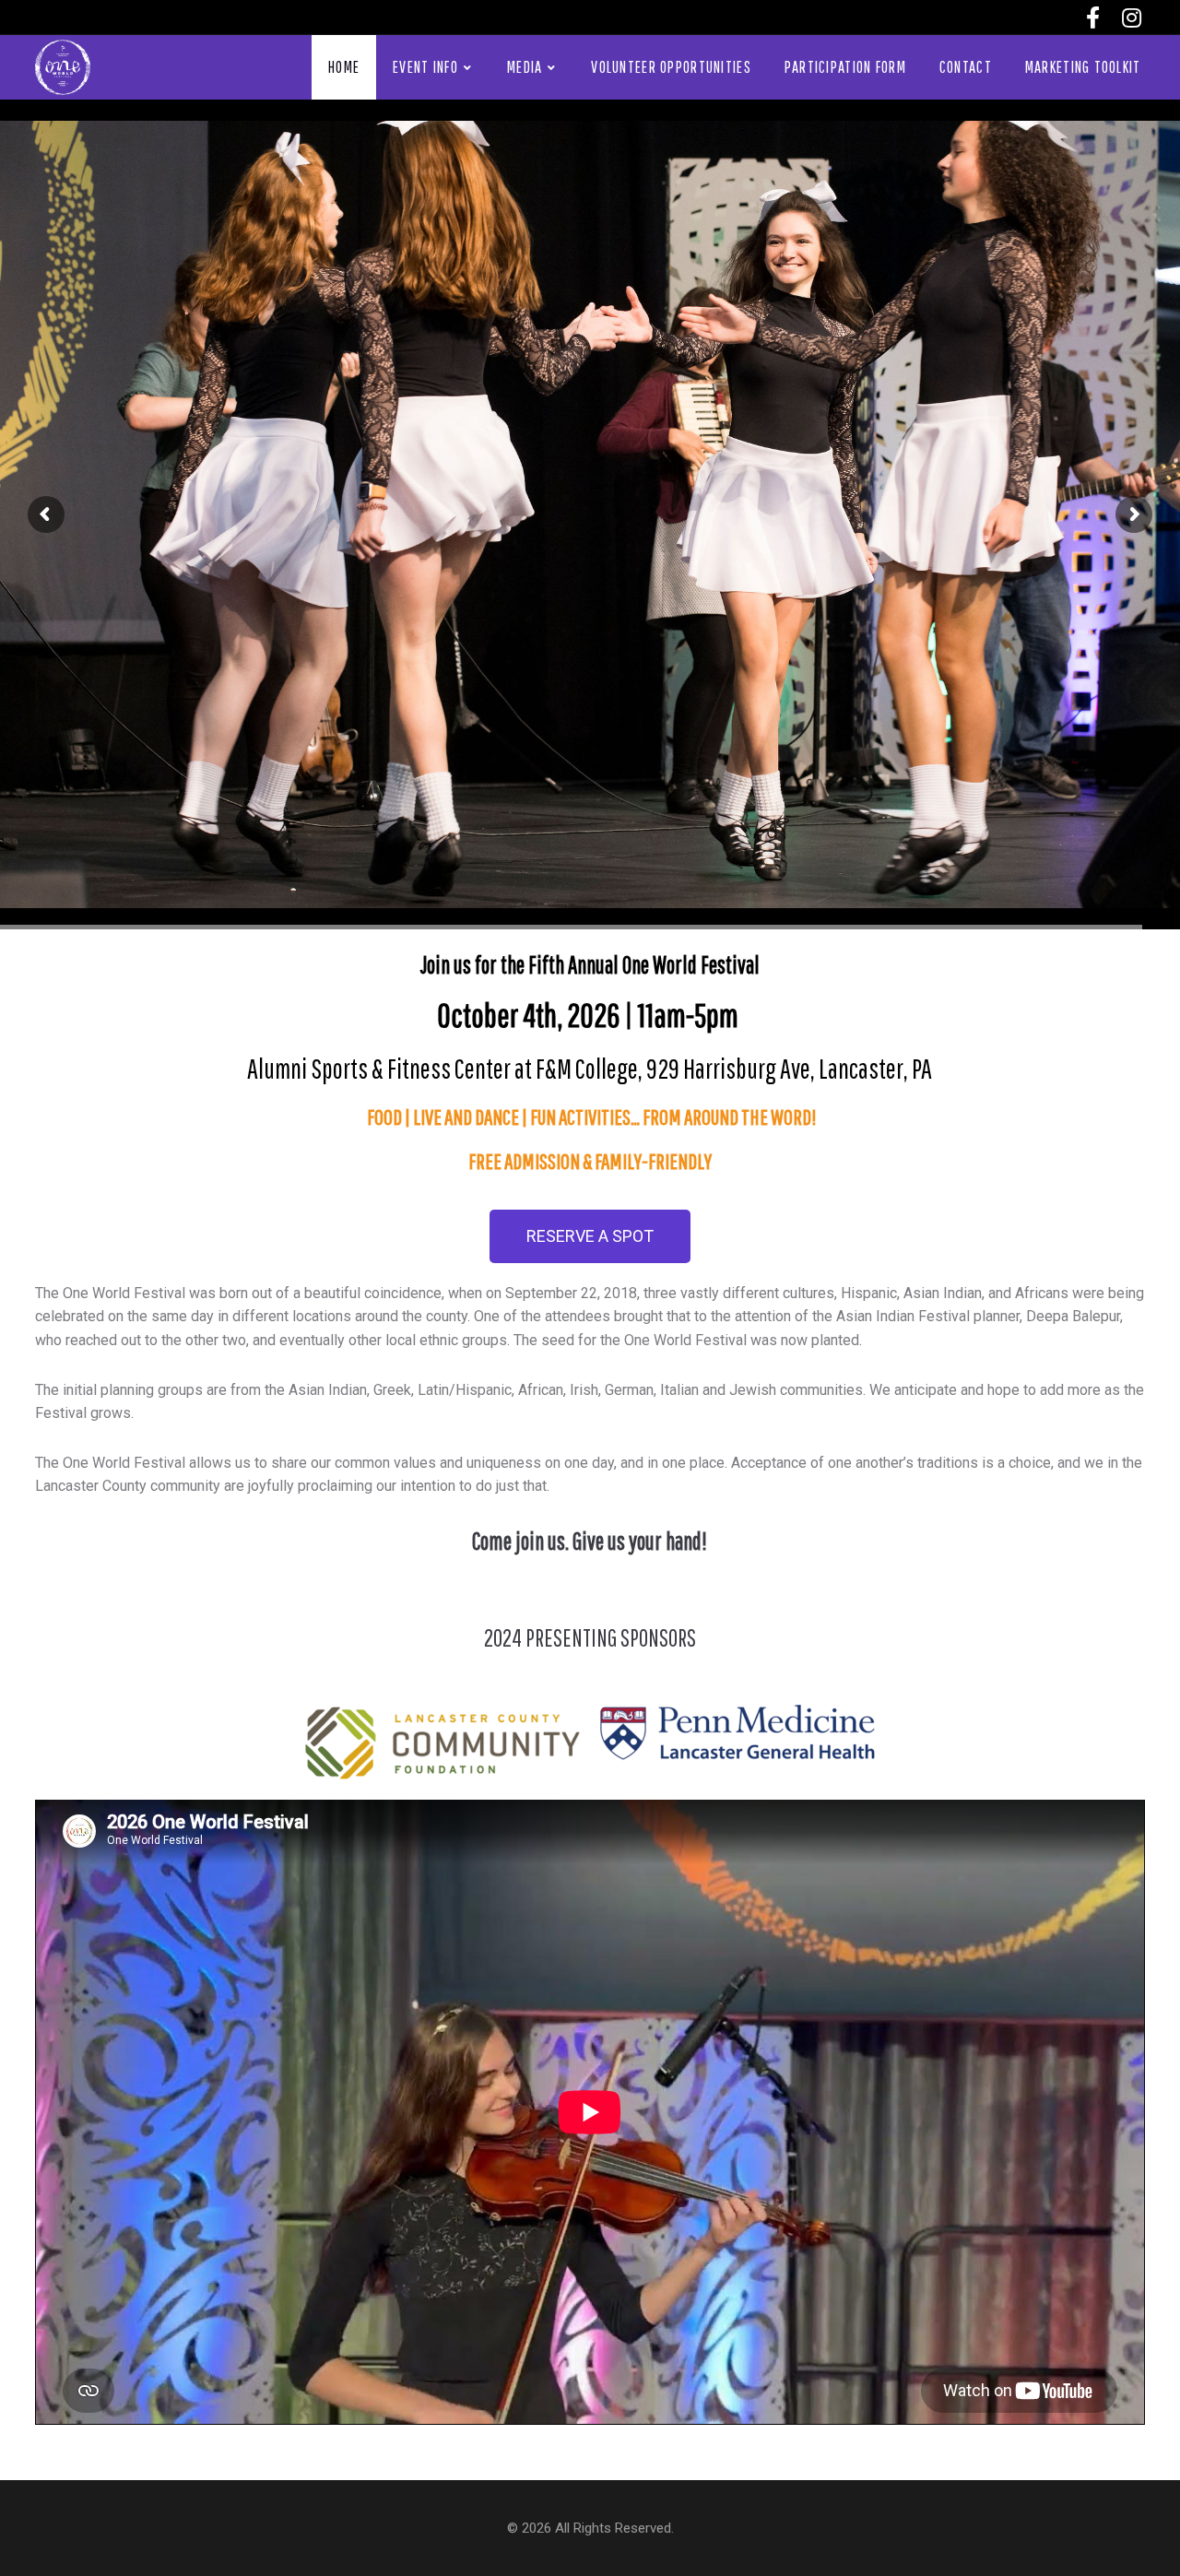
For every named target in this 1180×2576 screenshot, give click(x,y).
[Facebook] (1093, 18)
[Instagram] (1132, 18)
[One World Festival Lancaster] (63, 66)
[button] (590, 1236)
